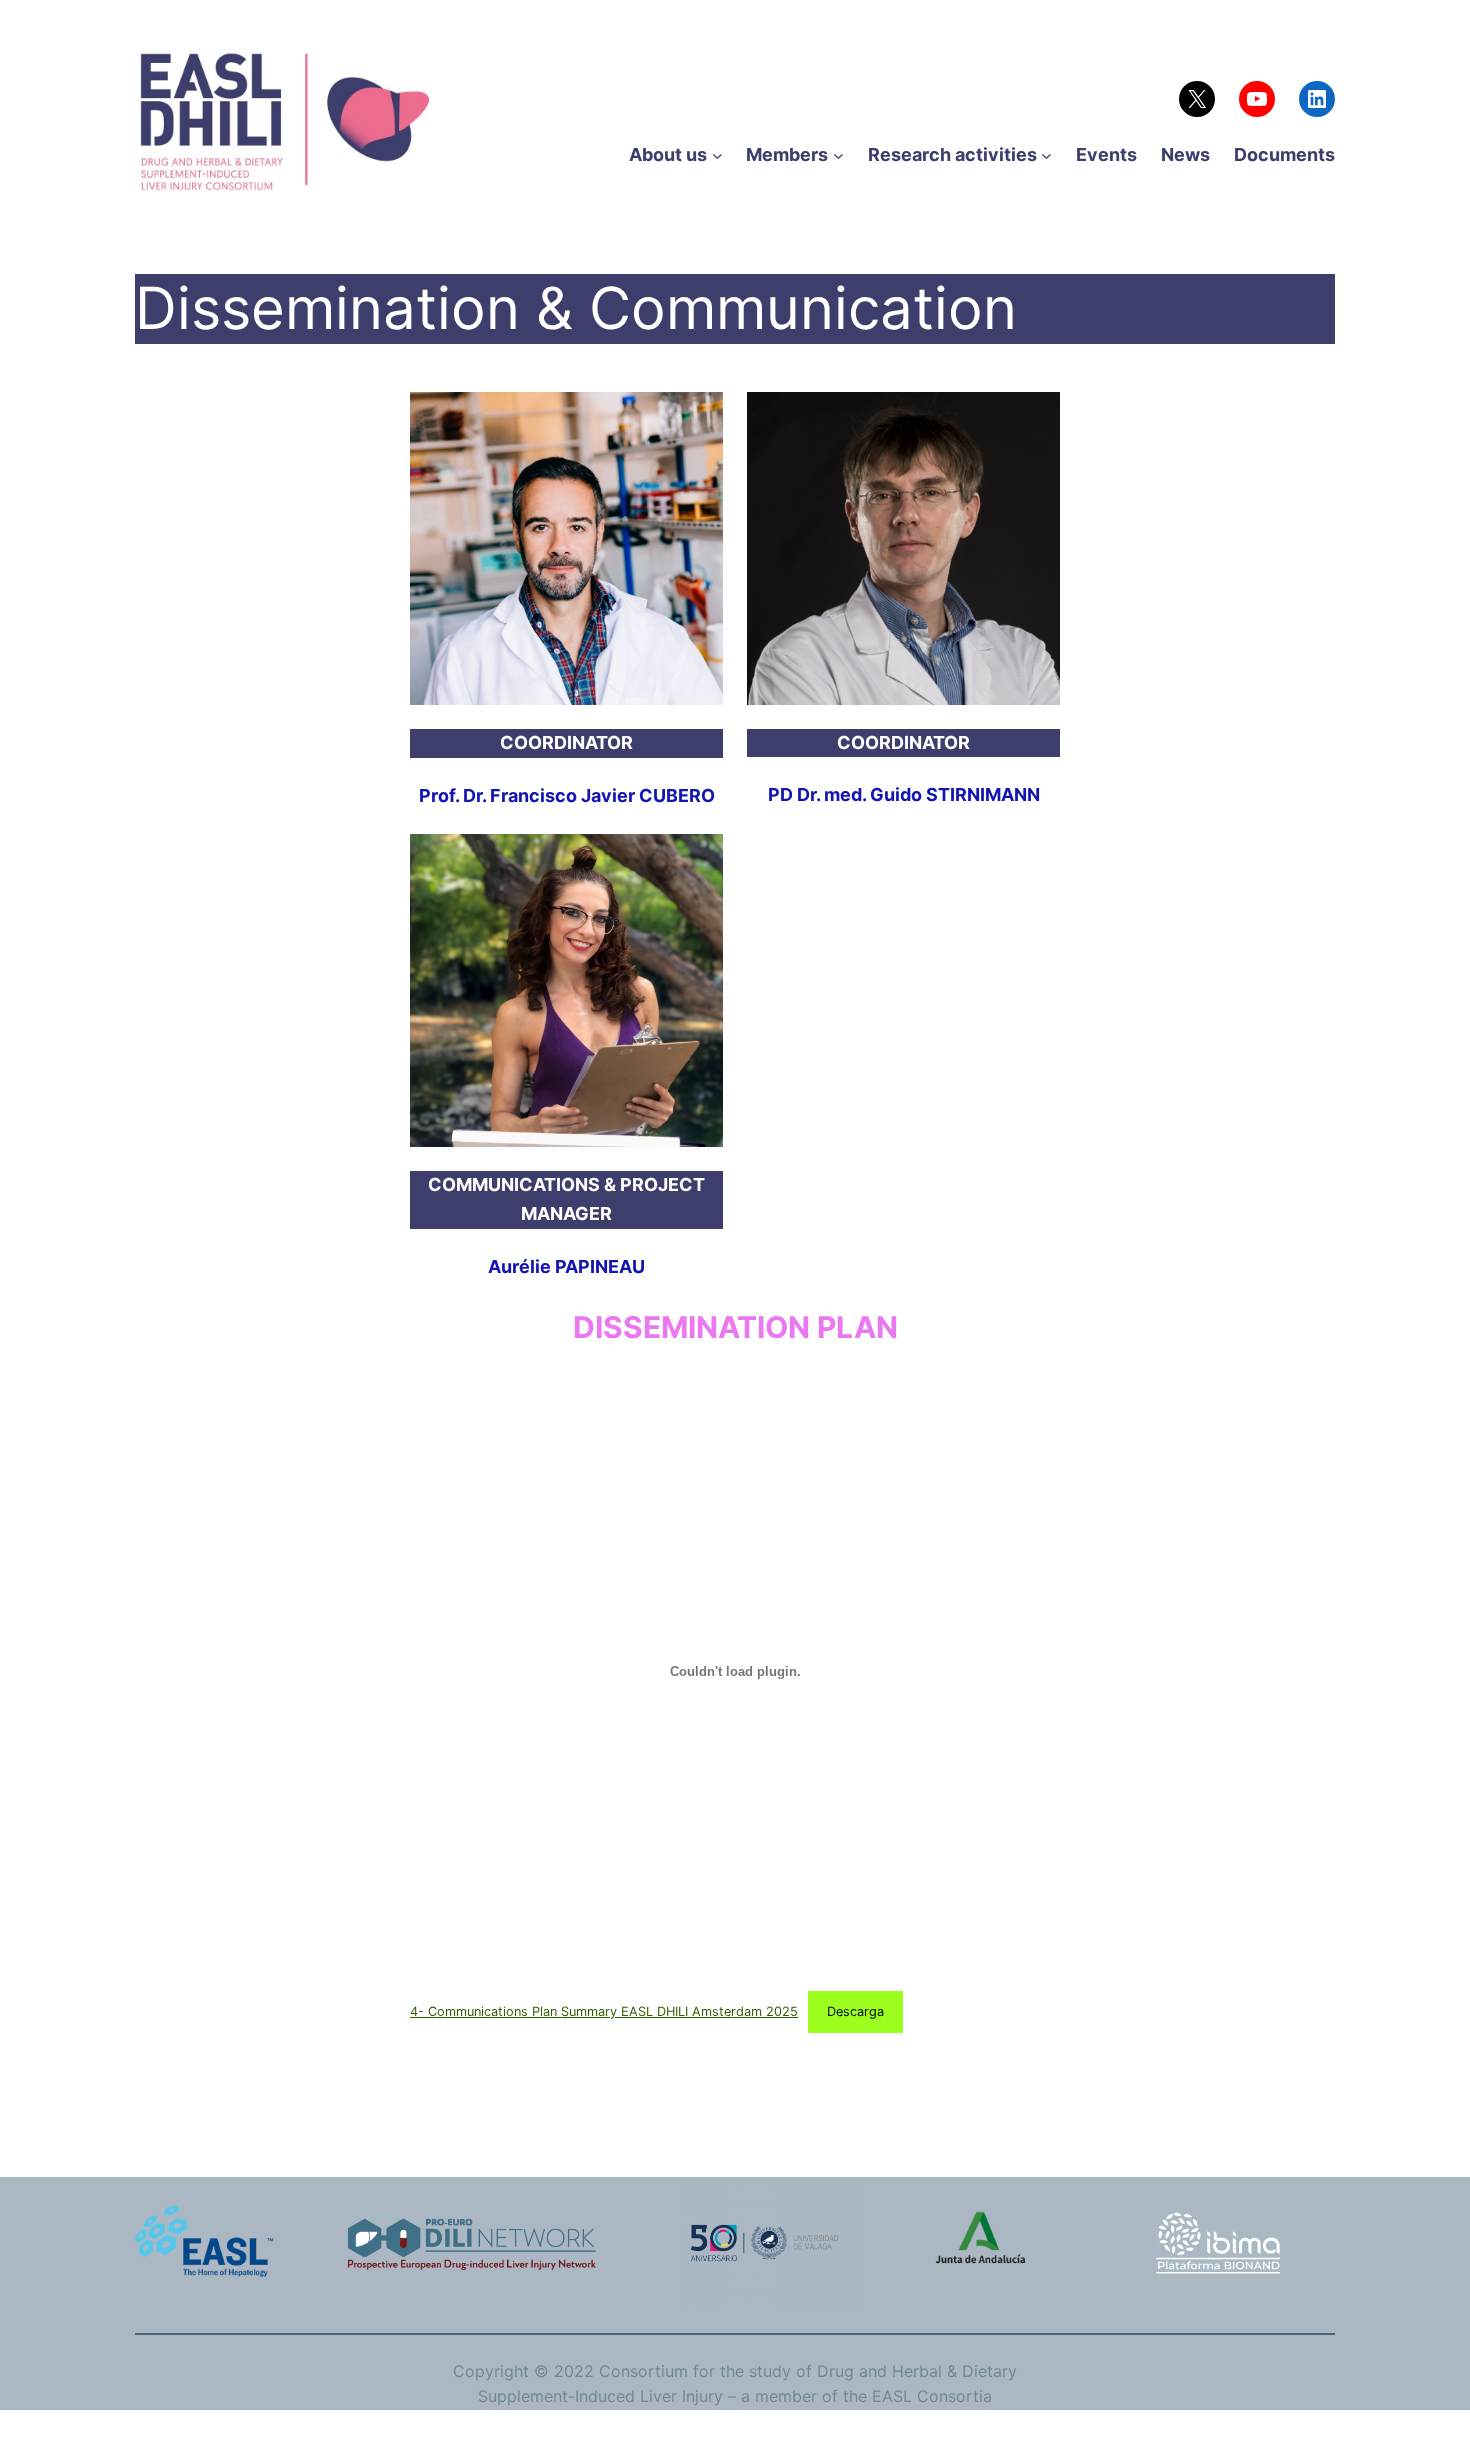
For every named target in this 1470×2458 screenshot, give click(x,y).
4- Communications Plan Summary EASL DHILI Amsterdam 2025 (604, 2011)
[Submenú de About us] (717, 155)
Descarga (855, 2011)
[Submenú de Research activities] (1046, 155)
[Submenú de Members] (838, 155)
